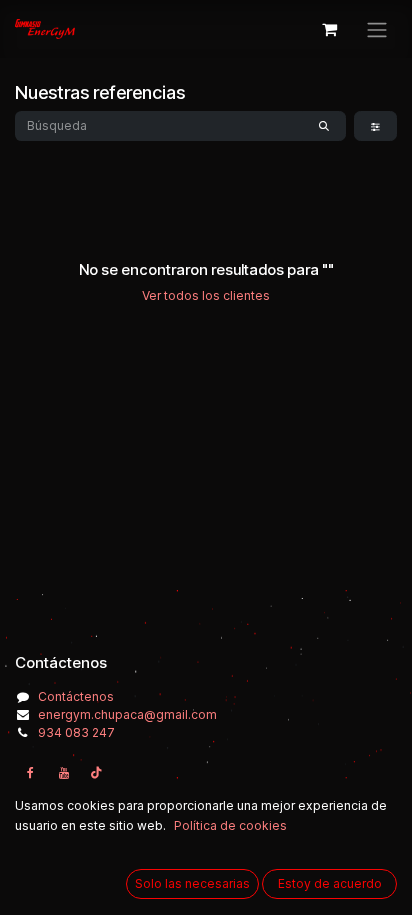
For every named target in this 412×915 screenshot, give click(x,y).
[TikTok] (97, 773)
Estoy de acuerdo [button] (330, 883)
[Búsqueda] (324, 126)
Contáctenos (76, 696)
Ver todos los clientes (206, 295)
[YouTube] (64, 773)
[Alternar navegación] (377, 29)
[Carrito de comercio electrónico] (329, 29)
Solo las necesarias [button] (192, 883)
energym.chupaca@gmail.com (127, 714)
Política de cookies (230, 825)
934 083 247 (76, 732)
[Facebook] (30, 773)
